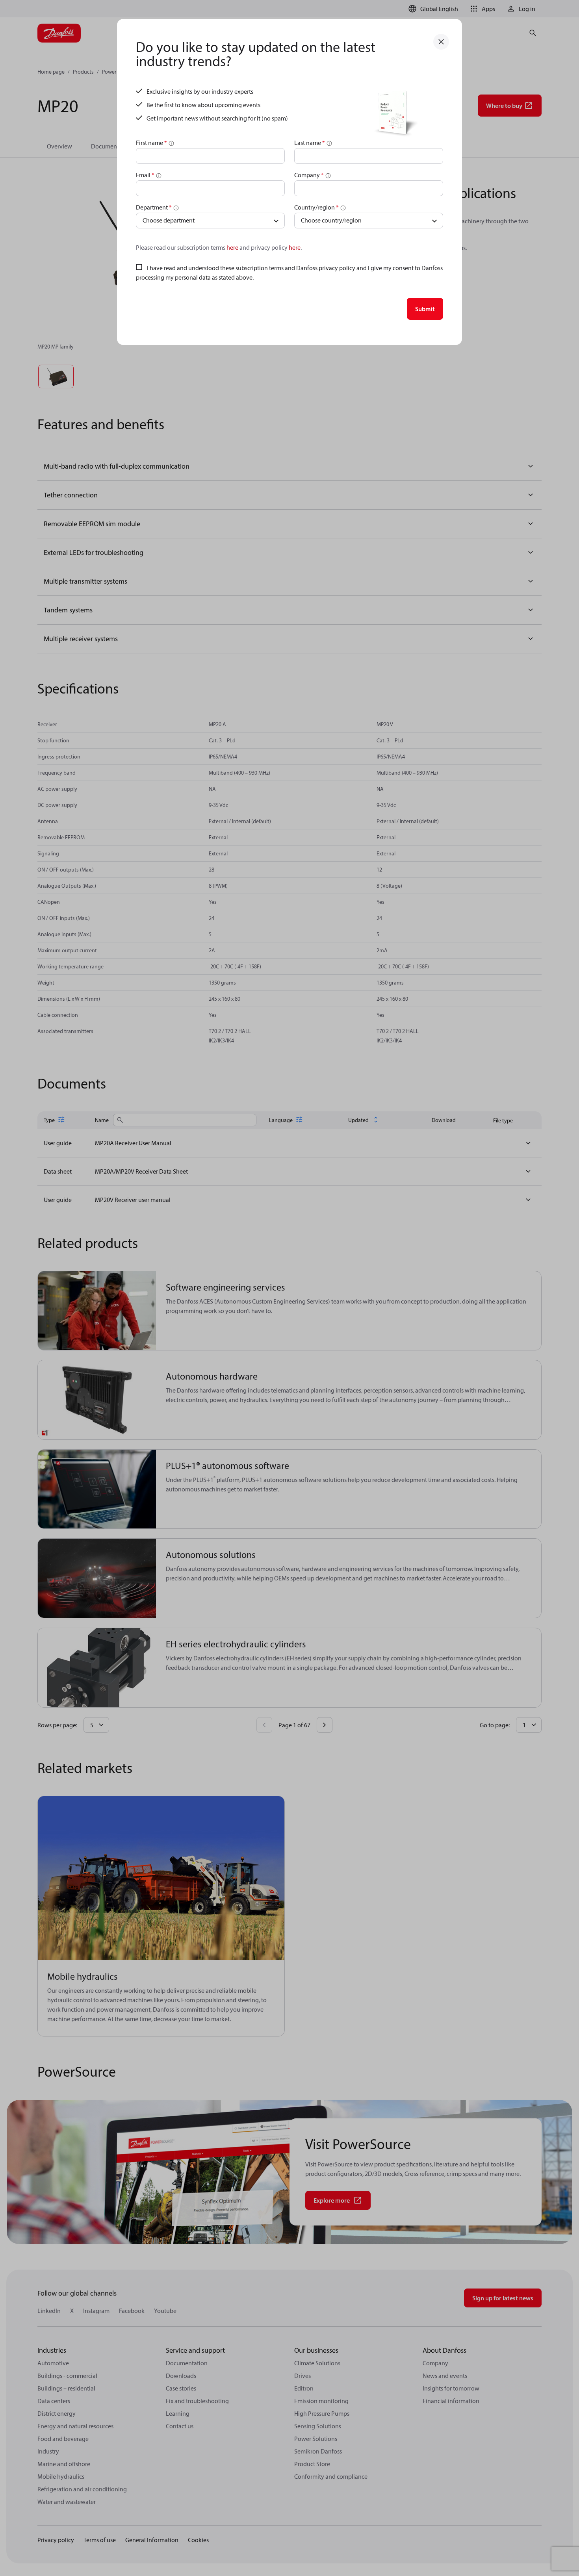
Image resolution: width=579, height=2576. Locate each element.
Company (309, 175)
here (232, 247)
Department (154, 207)
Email (145, 175)
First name (151, 143)
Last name (310, 143)
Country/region (316, 207)
